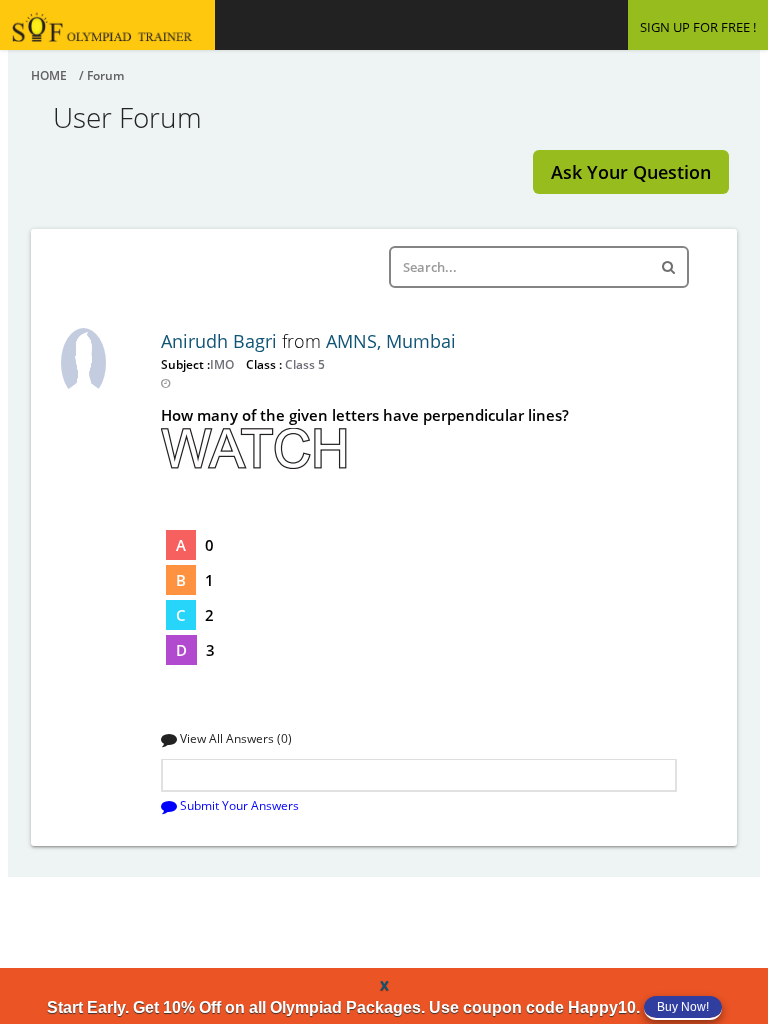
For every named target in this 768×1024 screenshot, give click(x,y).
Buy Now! (683, 1007)
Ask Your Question (631, 172)
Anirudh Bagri (221, 341)
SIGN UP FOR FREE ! (698, 27)
